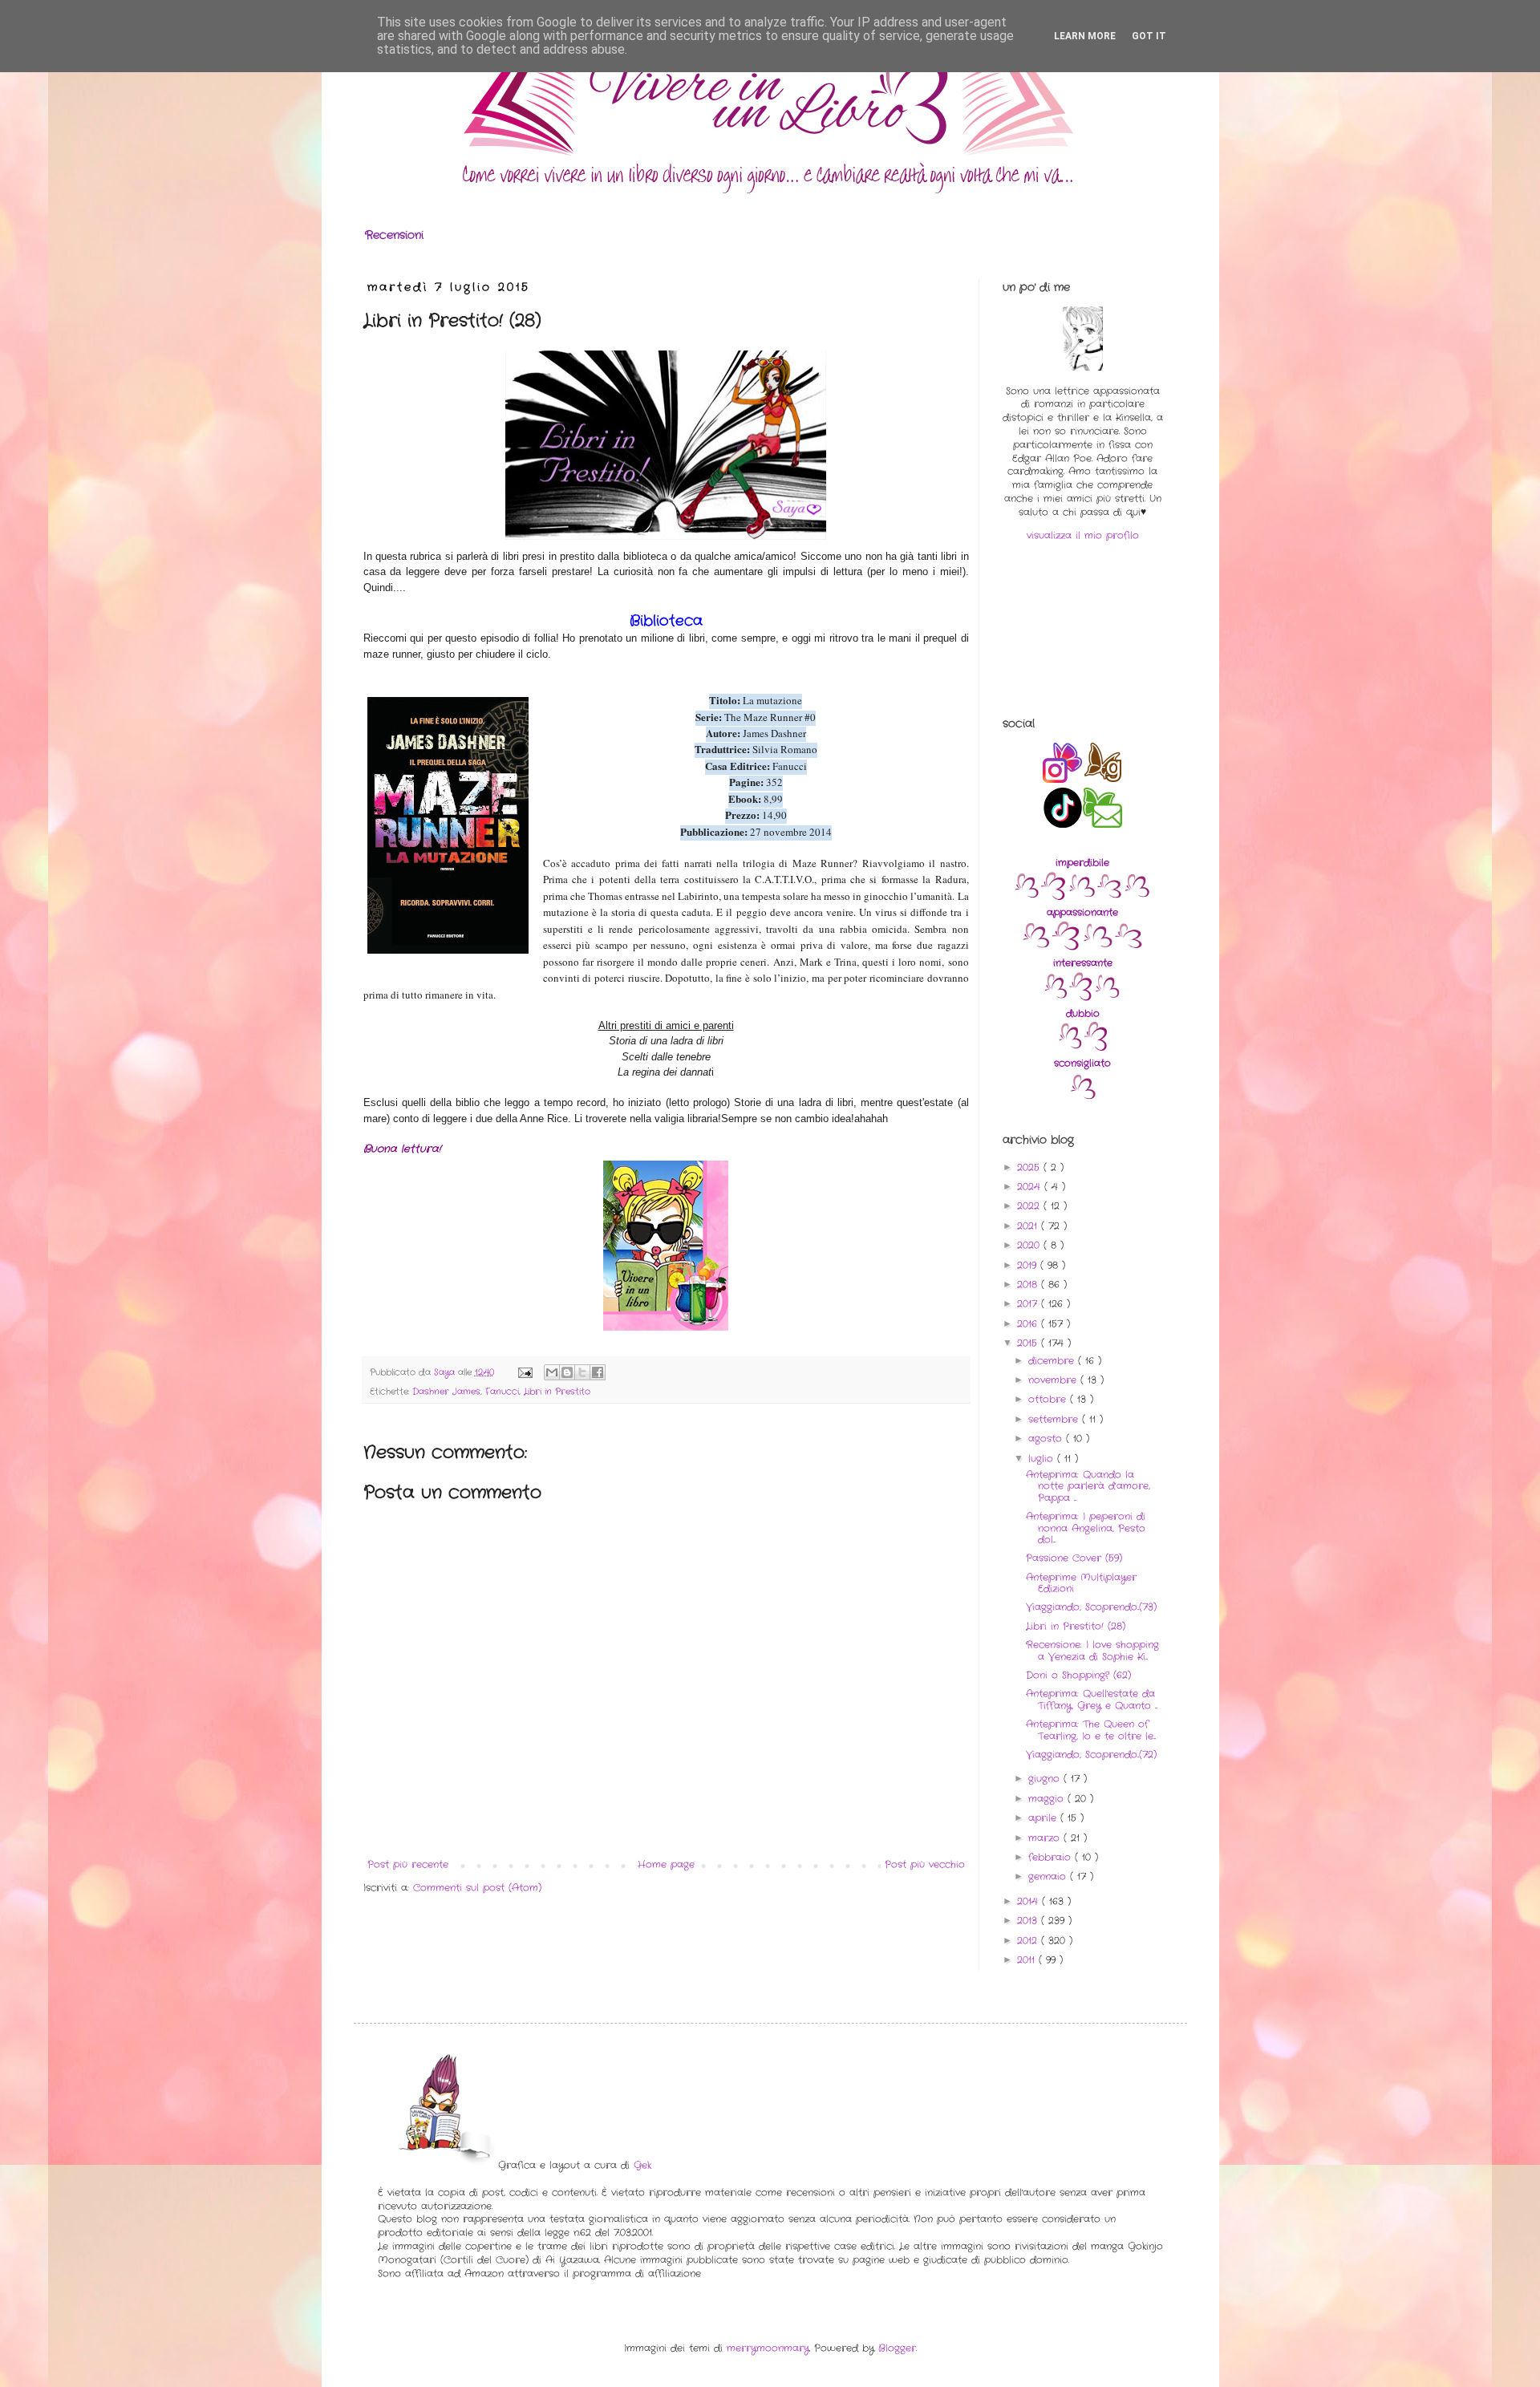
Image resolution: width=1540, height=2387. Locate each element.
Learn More (1085, 36)
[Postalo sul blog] (567, 1372)
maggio (1048, 1799)
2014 (1029, 1901)
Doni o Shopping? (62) (1078, 1675)
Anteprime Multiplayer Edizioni (1081, 1583)
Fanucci (502, 1392)
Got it (1149, 36)
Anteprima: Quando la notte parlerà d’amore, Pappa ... (1088, 1486)
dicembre (1053, 1361)
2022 (1030, 1206)
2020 (1030, 1245)
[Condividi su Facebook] (598, 1372)
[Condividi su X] (582, 1372)
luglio (1043, 1459)
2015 (1029, 1343)
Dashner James (446, 1392)
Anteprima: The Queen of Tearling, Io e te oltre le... (1091, 1730)
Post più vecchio (925, 1864)
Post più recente (408, 1864)
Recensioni (394, 235)
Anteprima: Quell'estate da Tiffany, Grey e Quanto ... (1092, 1699)
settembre (1055, 1419)
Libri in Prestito (557, 1392)
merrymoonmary (768, 2348)
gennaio (1049, 1876)
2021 (1029, 1226)
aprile (1044, 1818)
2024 (1031, 1187)
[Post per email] (525, 1372)
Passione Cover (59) (1074, 1558)
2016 (1029, 1324)
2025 (1030, 1167)
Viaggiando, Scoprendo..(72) (1091, 1755)
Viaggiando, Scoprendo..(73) (1091, 1607)
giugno (1046, 1779)
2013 (1029, 1921)
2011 (1028, 1960)
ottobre (1049, 1399)
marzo (1046, 1838)
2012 (1029, 1941)
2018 (1029, 1285)
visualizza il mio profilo (1083, 535)
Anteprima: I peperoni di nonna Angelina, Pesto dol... (1086, 1528)
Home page (666, 1864)
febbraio (1052, 1857)
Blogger (897, 2348)
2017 (1029, 1304)
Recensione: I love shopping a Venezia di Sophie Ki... (1092, 1650)
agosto (1047, 1439)
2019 (1029, 1265)
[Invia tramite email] (552, 1372)
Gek (642, 2165)
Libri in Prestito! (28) (1076, 1626)
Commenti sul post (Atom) (477, 1888)
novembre (1054, 1380)
